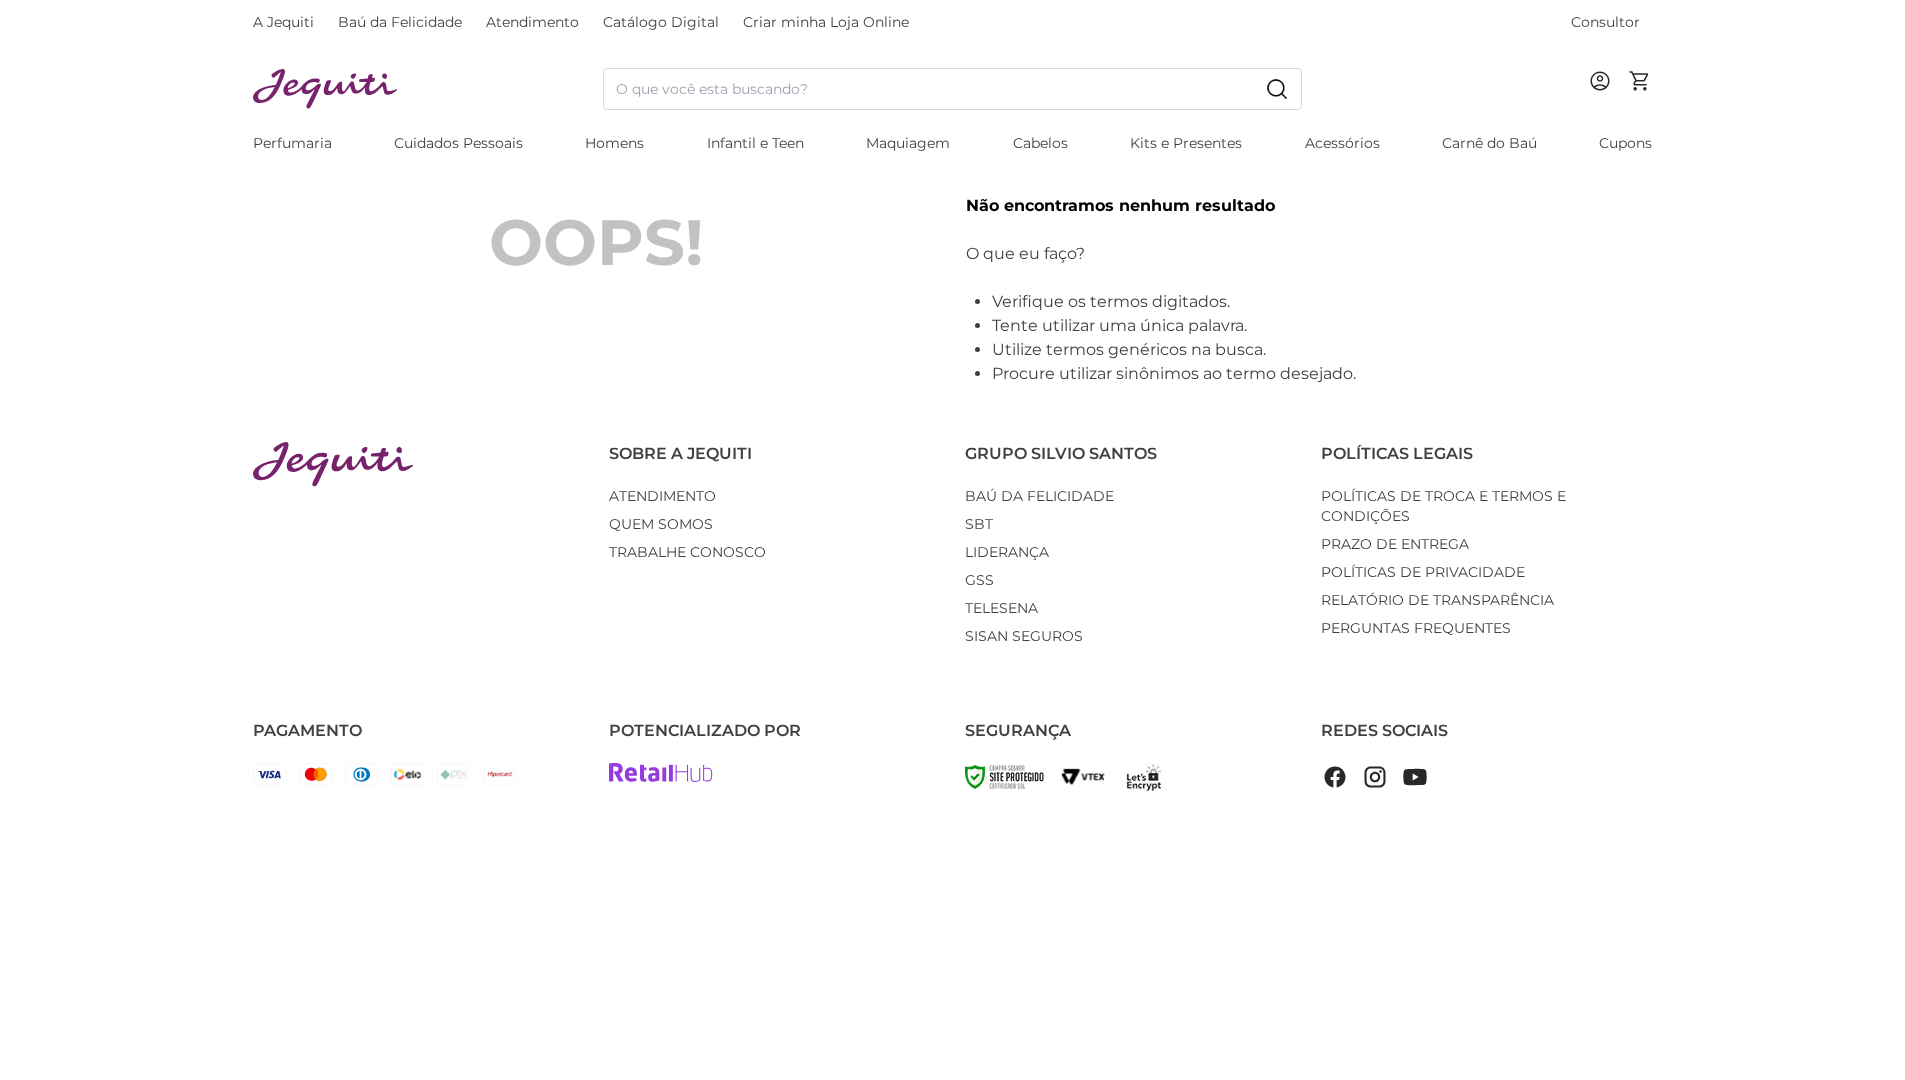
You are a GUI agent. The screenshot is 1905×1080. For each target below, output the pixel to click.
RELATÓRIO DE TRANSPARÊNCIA (1437, 600)
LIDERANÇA (1007, 552)
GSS (979, 580)
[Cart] (1640, 89)
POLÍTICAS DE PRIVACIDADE (1423, 572)
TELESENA (1001, 608)
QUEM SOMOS (661, 524)
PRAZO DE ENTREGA (1395, 544)
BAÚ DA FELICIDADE (1039, 496)
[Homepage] (333, 464)
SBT (979, 524)
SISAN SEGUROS (1024, 636)
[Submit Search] (1277, 89)
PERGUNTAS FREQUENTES (1416, 628)
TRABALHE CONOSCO (687, 552)
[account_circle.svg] (1604, 101)
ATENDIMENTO (662, 496)
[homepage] (428, 89)
